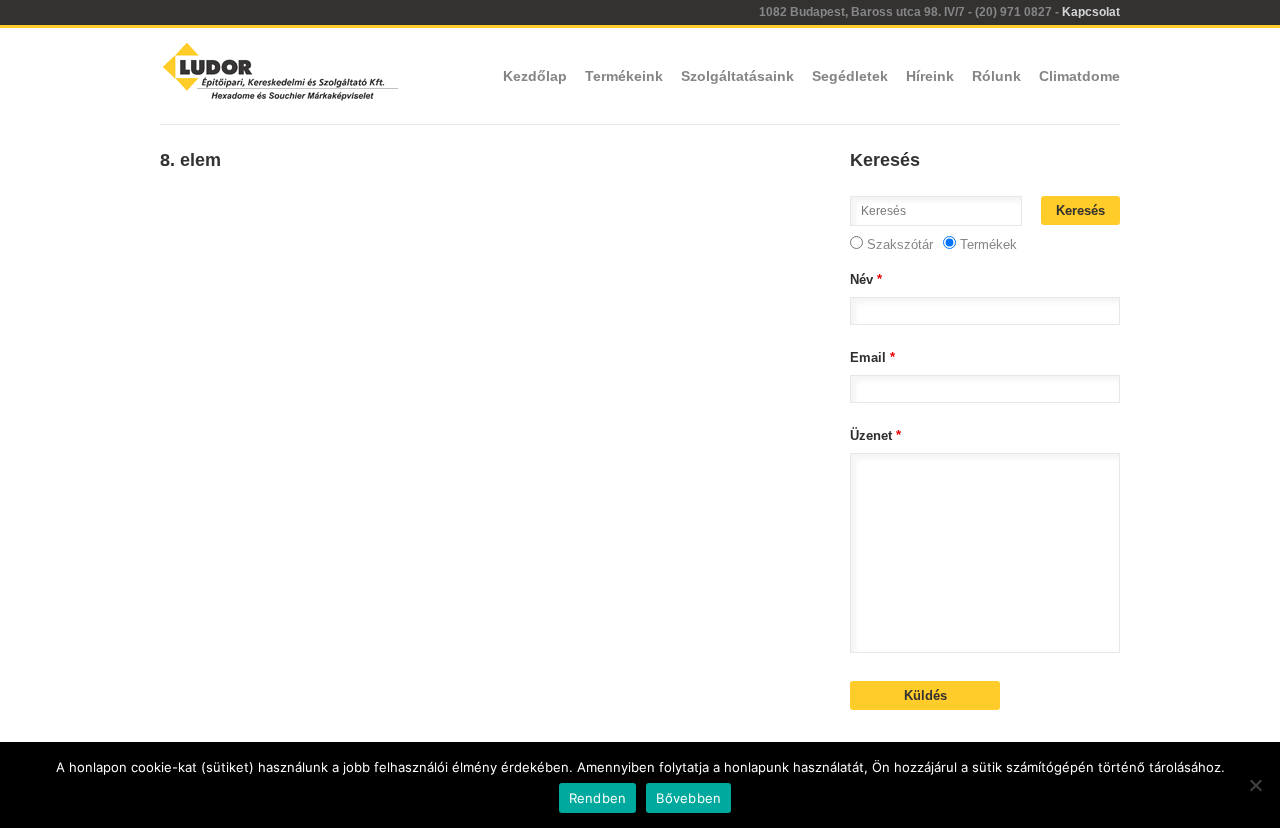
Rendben (598, 798)
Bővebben (688, 798)
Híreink (930, 76)
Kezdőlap (535, 76)
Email (872, 357)
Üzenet (875, 435)
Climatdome (1079, 76)
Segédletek (850, 76)
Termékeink (624, 76)
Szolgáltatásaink (737, 76)
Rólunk (996, 76)
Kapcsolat (1091, 12)
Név (866, 279)
